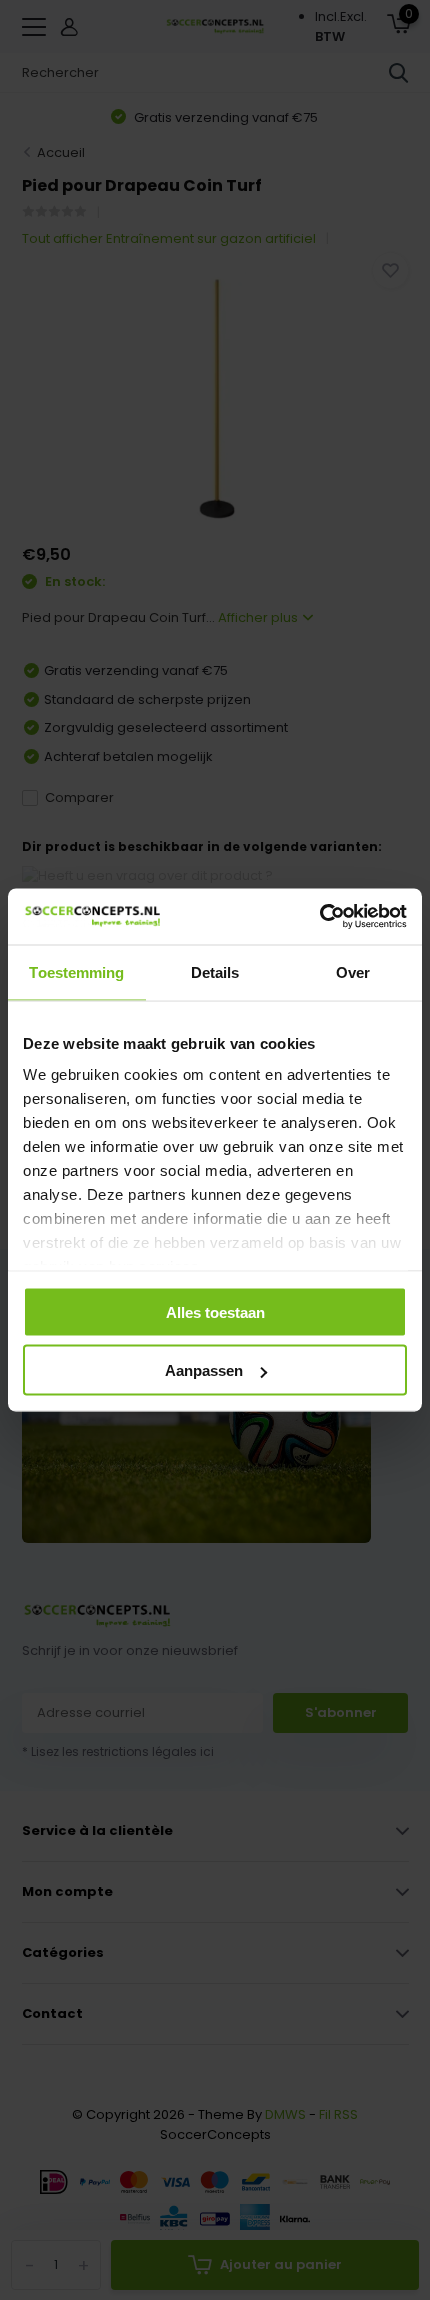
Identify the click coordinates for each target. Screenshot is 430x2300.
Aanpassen (204, 1370)
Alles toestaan (215, 1311)
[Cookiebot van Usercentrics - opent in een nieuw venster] (319, 917)
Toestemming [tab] (76, 971)
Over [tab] (353, 971)
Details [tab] (215, 971)
